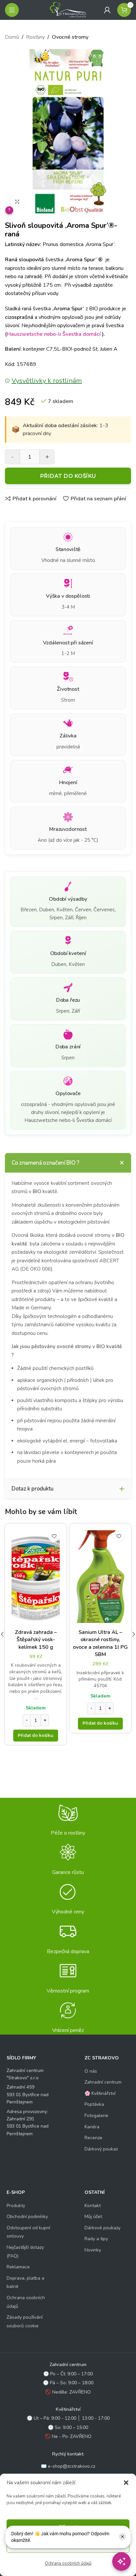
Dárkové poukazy (102, 2228)
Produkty (16, 2206)
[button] (126, 2483)
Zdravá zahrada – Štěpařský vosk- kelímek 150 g (36, 1640)
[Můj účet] (107, 10)
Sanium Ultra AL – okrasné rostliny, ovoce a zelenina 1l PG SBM (100, 1643)
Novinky (93, 2250)
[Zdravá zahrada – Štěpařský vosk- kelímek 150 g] (36, 1577)
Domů (12, 37)
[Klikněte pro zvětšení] (17, 202)
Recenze (93, 2138)
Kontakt (93, 2206)
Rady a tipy (96, 2239)
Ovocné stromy (70, 37)
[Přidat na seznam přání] (54, 1536)
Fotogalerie (96, 2116)
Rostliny (35, 37)
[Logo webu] (68, 10)
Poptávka (94, 2104)
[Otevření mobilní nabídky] (12, 10)
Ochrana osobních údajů (68, 2563)
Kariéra (92, 2127)
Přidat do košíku (68, 476)
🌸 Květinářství (100, 2093)
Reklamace (18, 2267)
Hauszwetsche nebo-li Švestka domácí (54, 334)
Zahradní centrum (103, 2082)
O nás (91, 2071)
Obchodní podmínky (27, 2217)
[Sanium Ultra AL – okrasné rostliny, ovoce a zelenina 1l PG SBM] (100, 1577)
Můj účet (93, 2217)
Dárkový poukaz (101, 2149)
